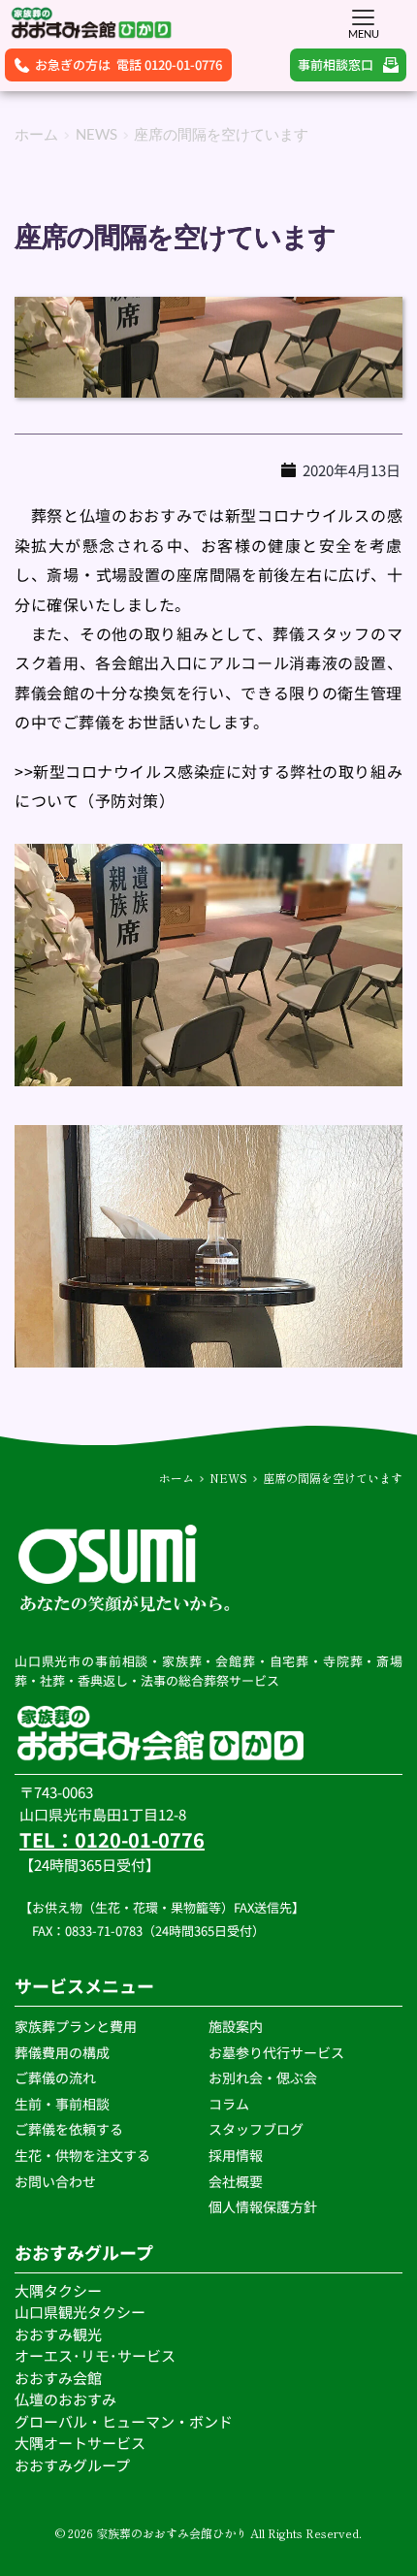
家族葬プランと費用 (76, 2026)
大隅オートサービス (80, 2443)
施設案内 (236, 2026)
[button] (363, 17)
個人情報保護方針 (264, 2206)
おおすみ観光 (58, 2334)
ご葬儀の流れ (57, 2077)
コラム (229, 2104)
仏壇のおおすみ (65, 2399)
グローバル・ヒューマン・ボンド (125, 2421)
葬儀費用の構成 (62, 2052)
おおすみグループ (74, 2465)
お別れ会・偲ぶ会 (263, 2077)
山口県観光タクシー (80, 2312)
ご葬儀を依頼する (69, 2129)
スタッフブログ (257, 2129)
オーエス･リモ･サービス (96, 2355)
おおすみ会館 (58, 2378)
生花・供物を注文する (84, 2155)
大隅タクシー (58, 2290)
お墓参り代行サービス (276, 2052)
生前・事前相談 (64, 2104)
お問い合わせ (55, 2181)
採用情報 (236, 2155)
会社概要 (236, 2181)
